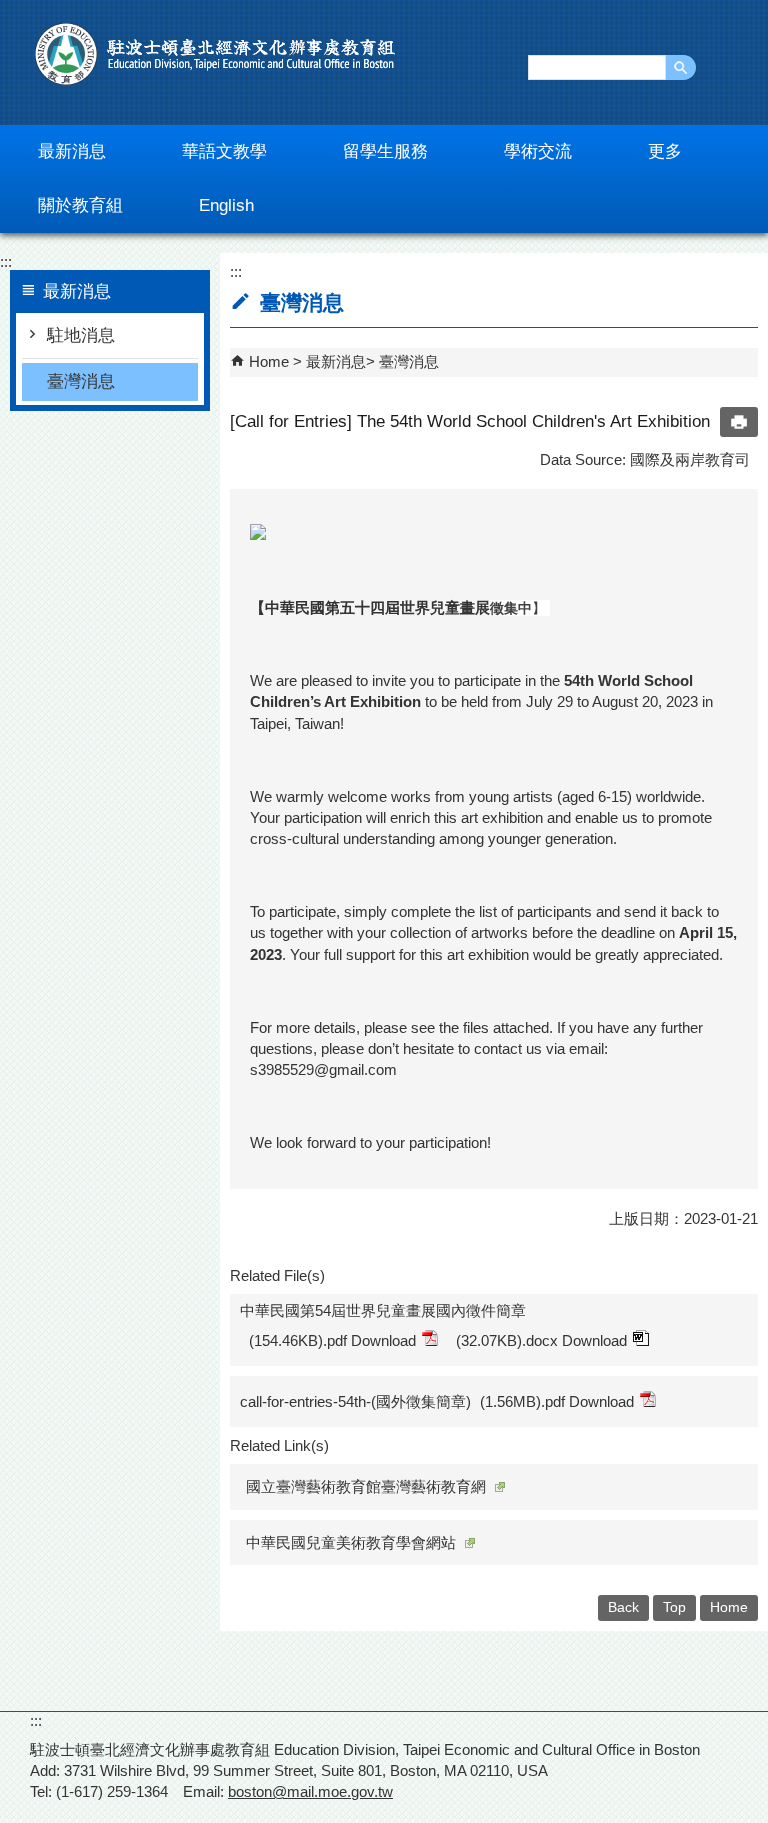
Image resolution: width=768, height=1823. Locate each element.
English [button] (226, 205)
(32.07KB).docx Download (541, 1340)
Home (269, 361)
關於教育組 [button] (80, 205)
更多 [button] (665, 151)
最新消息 (336, 361)
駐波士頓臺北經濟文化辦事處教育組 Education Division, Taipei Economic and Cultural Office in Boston (215, 54)
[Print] (739, 422)
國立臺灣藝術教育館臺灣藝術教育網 (366, 1486)
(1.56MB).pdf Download (557, 1401)
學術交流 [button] (538, 151)
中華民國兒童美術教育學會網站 (351, 1542)
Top (674, 1607)
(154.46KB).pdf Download (332, 1340)
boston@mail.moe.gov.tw (310, 1791)
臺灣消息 (81, 381)
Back (623, 1607)
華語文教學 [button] (224, 151)
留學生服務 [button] (385, 151)
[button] (681, 67)
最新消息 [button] (72, 151)
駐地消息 (81, 335)
